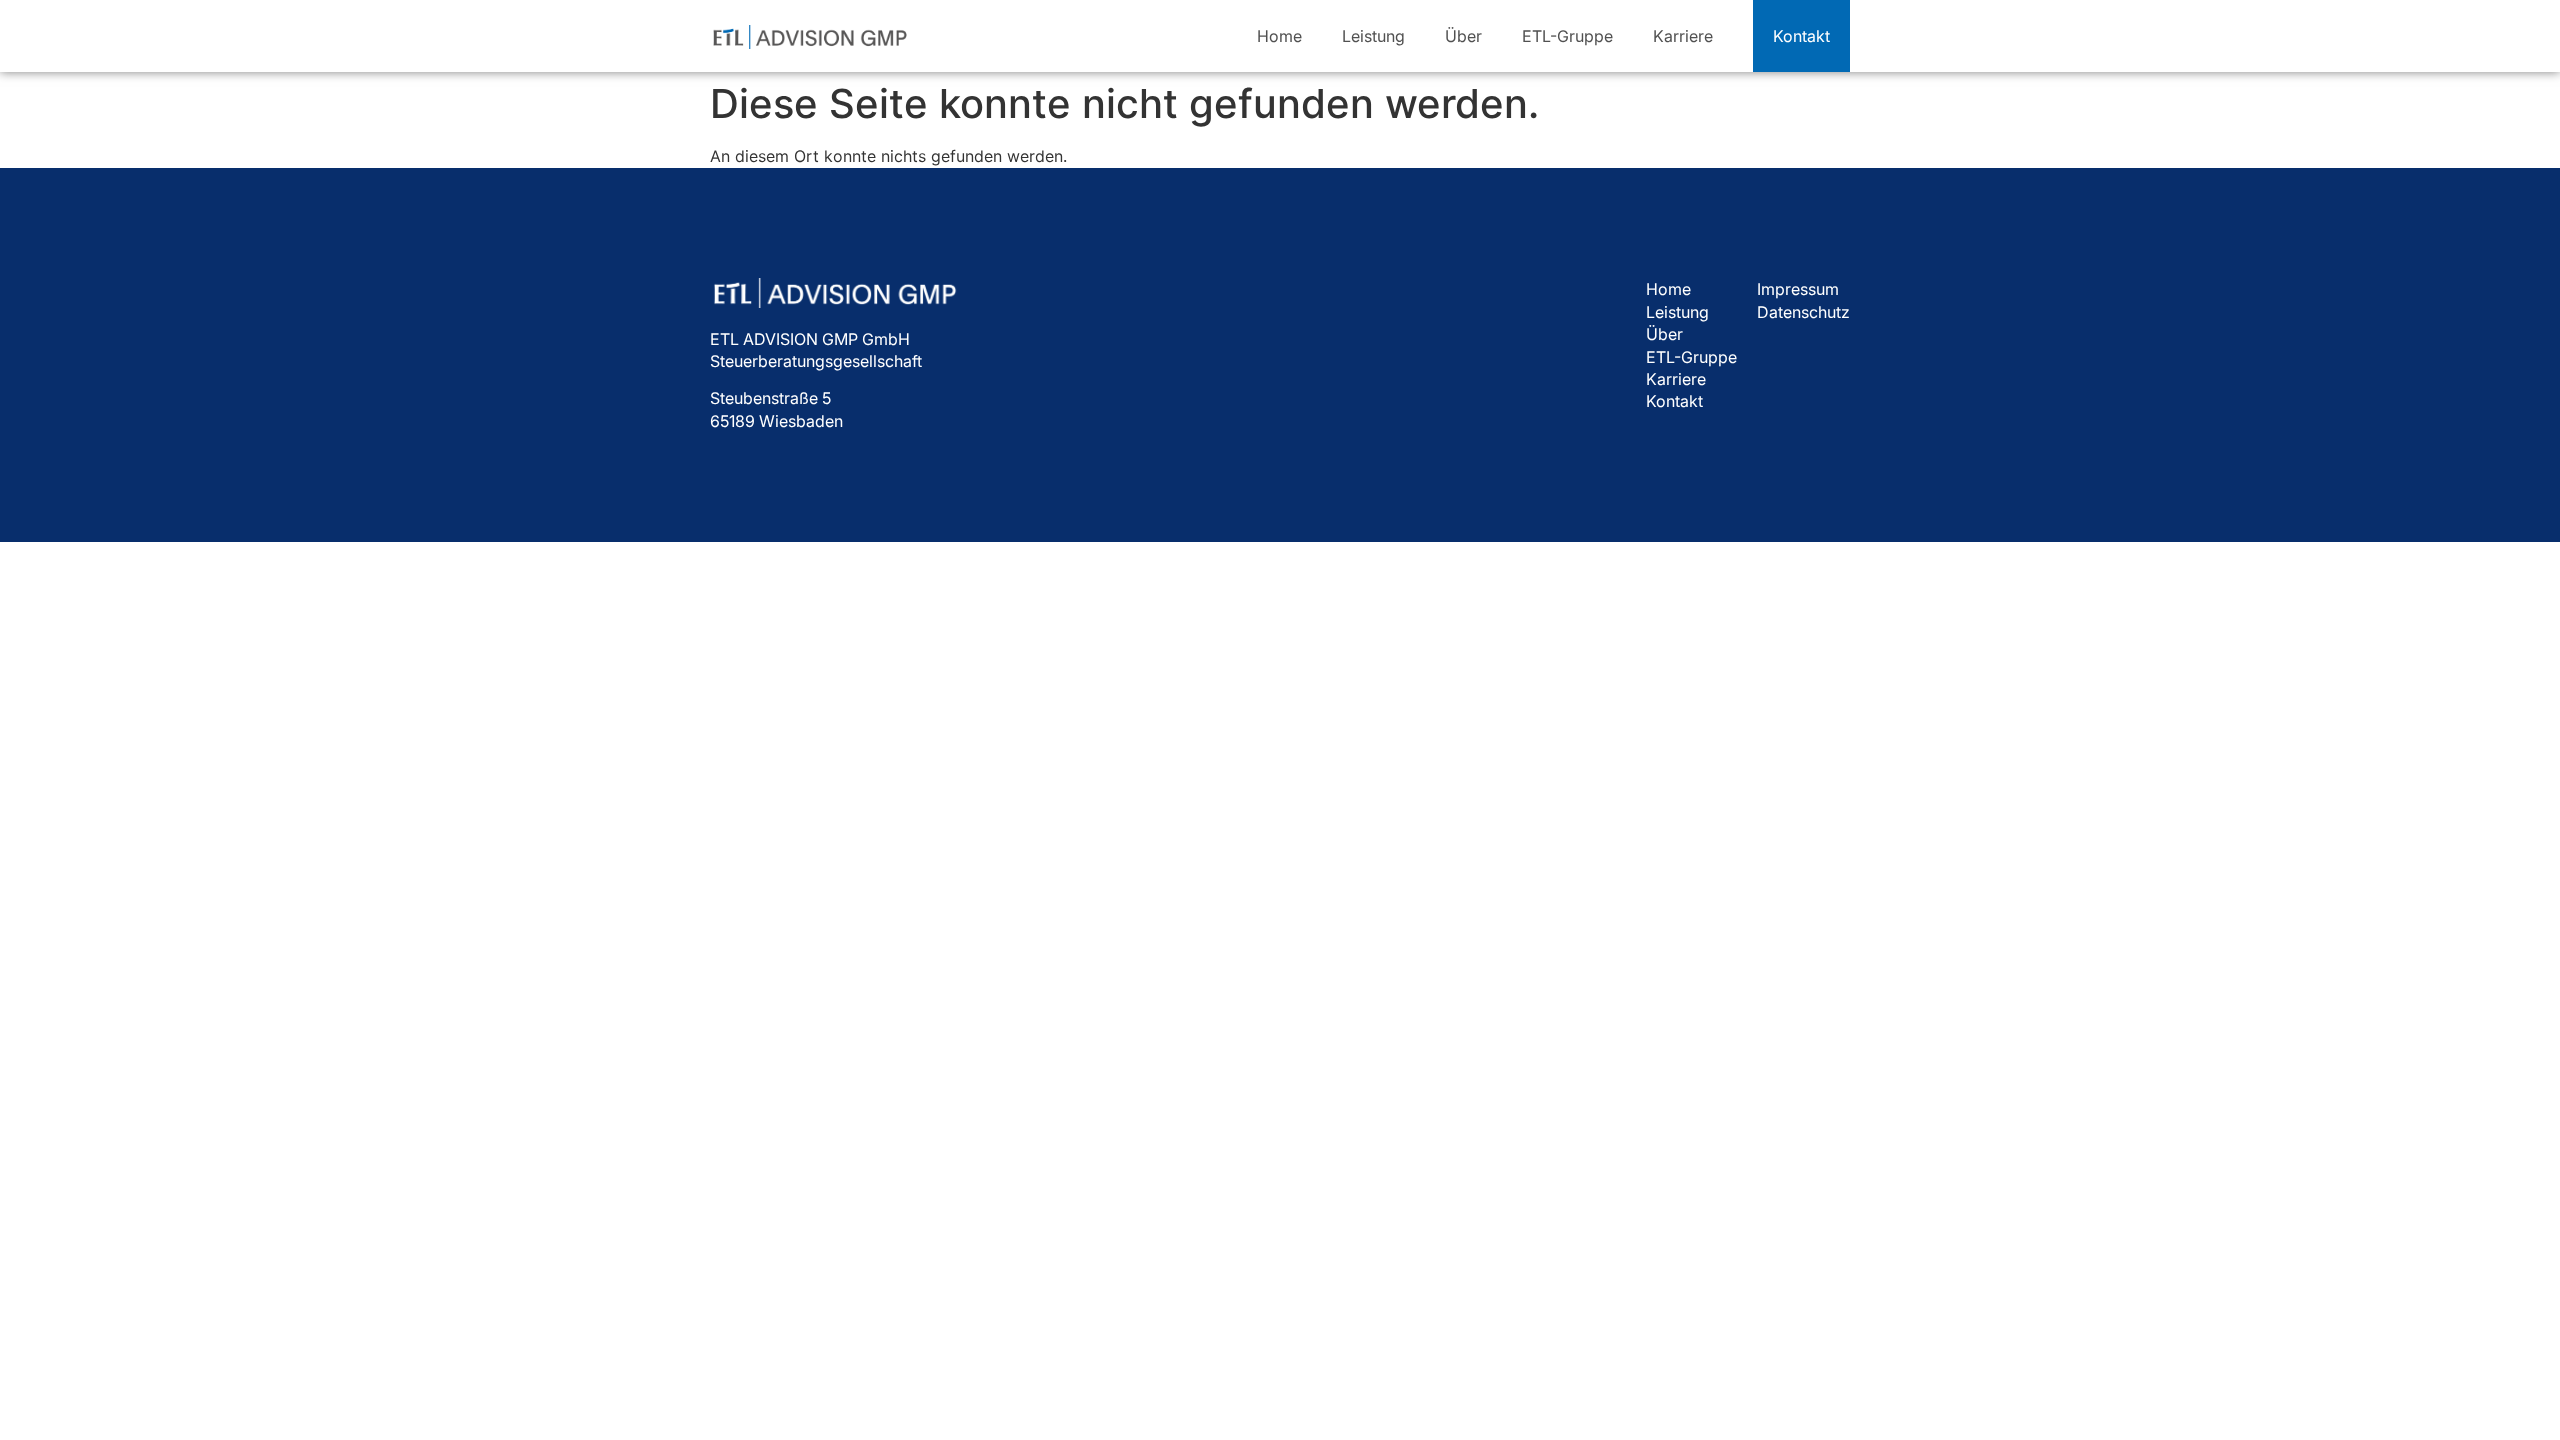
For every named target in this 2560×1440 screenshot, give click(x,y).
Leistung (1373, 36)
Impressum (1798, 289)
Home (1279, 36)
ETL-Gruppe (1567, 36)
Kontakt (1674, 401)
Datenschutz (1803, 312)
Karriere (1683, 36)
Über (1463, 36)
